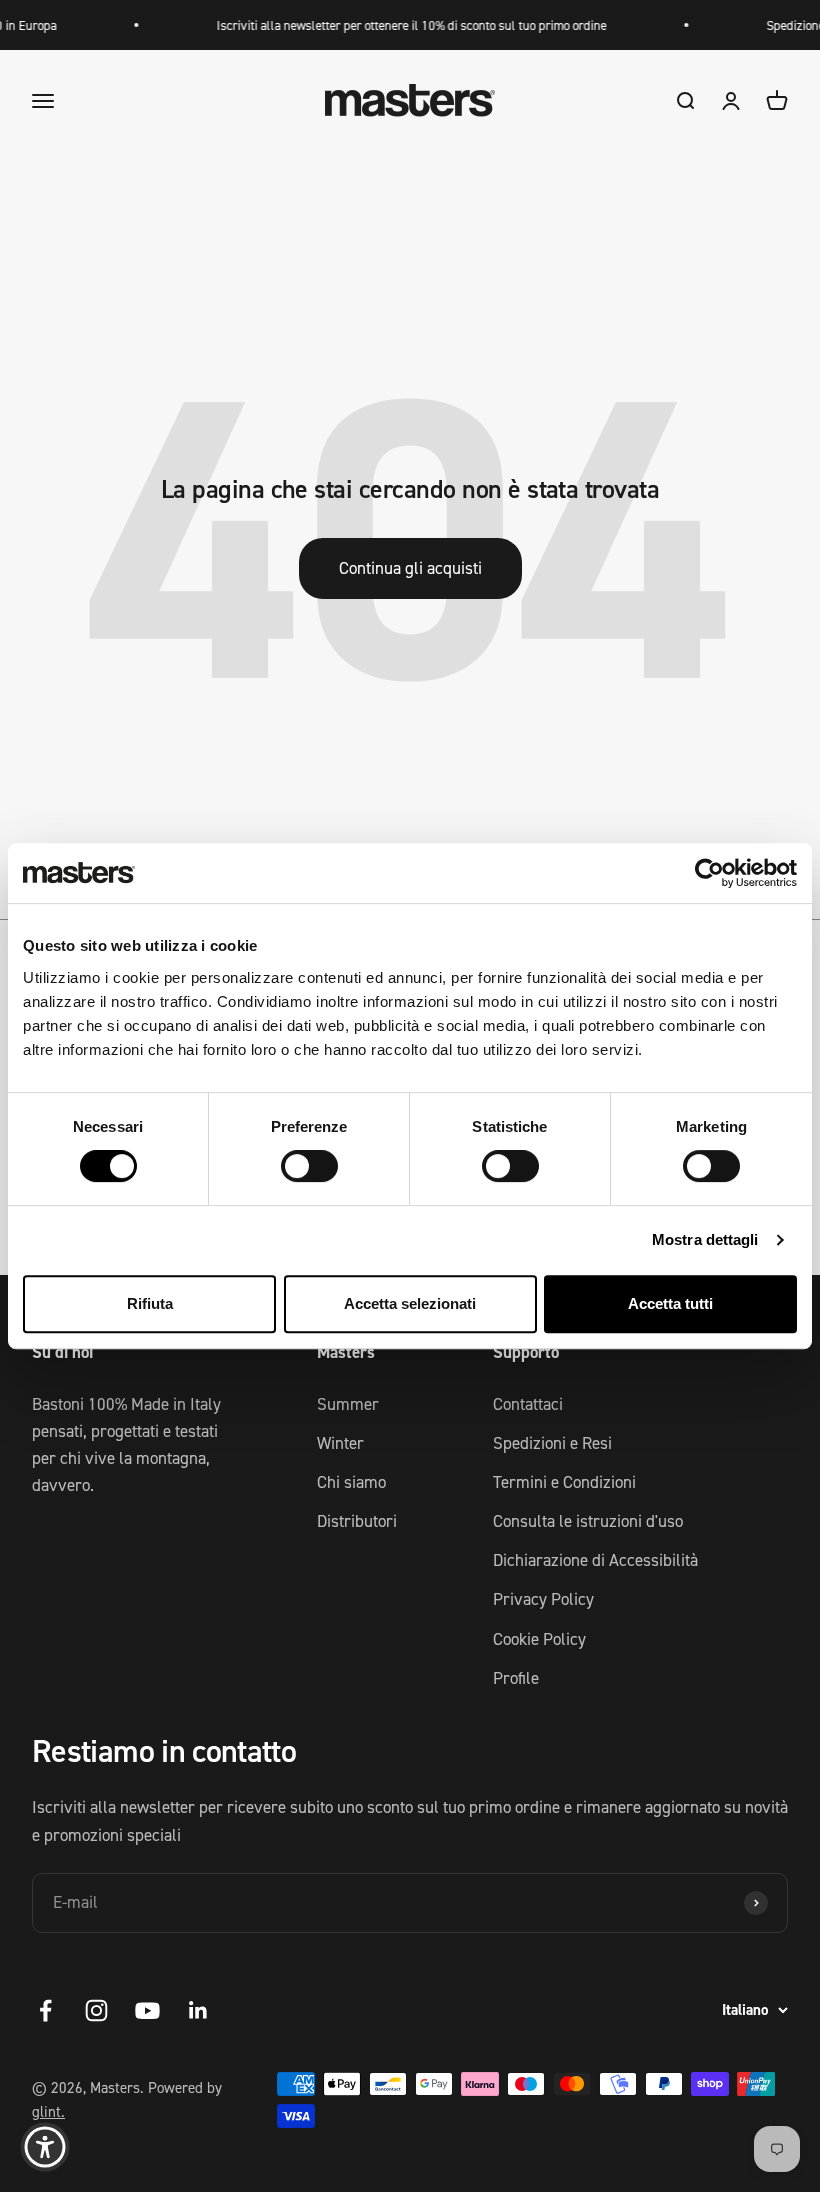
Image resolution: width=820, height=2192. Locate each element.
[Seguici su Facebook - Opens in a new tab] (45, 2010)
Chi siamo (351, 1482)
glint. (48, 2111)
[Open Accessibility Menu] (45, 2147)
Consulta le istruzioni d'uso (588, 1521)
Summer (348, 1404)
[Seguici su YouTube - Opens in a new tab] (147, 2010)
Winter (340, 1443)
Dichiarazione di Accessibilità (595, 1560)
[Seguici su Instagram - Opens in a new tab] (96, 2010)
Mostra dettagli (705, 1239)
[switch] (309, 1166)
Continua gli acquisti (410, 568)
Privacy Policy (543, 1599)
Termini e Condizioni (564, 1482)
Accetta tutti (670, 1303)
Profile (516, 1678)
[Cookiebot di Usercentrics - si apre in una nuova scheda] (709, 873)
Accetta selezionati (410, 1303)
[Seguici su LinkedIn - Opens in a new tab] (198, 2010)
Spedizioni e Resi (552, 1443)
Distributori (357, 1521)
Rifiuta (150, 1303)
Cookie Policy (539, 1639)
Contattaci (528, 1404)
